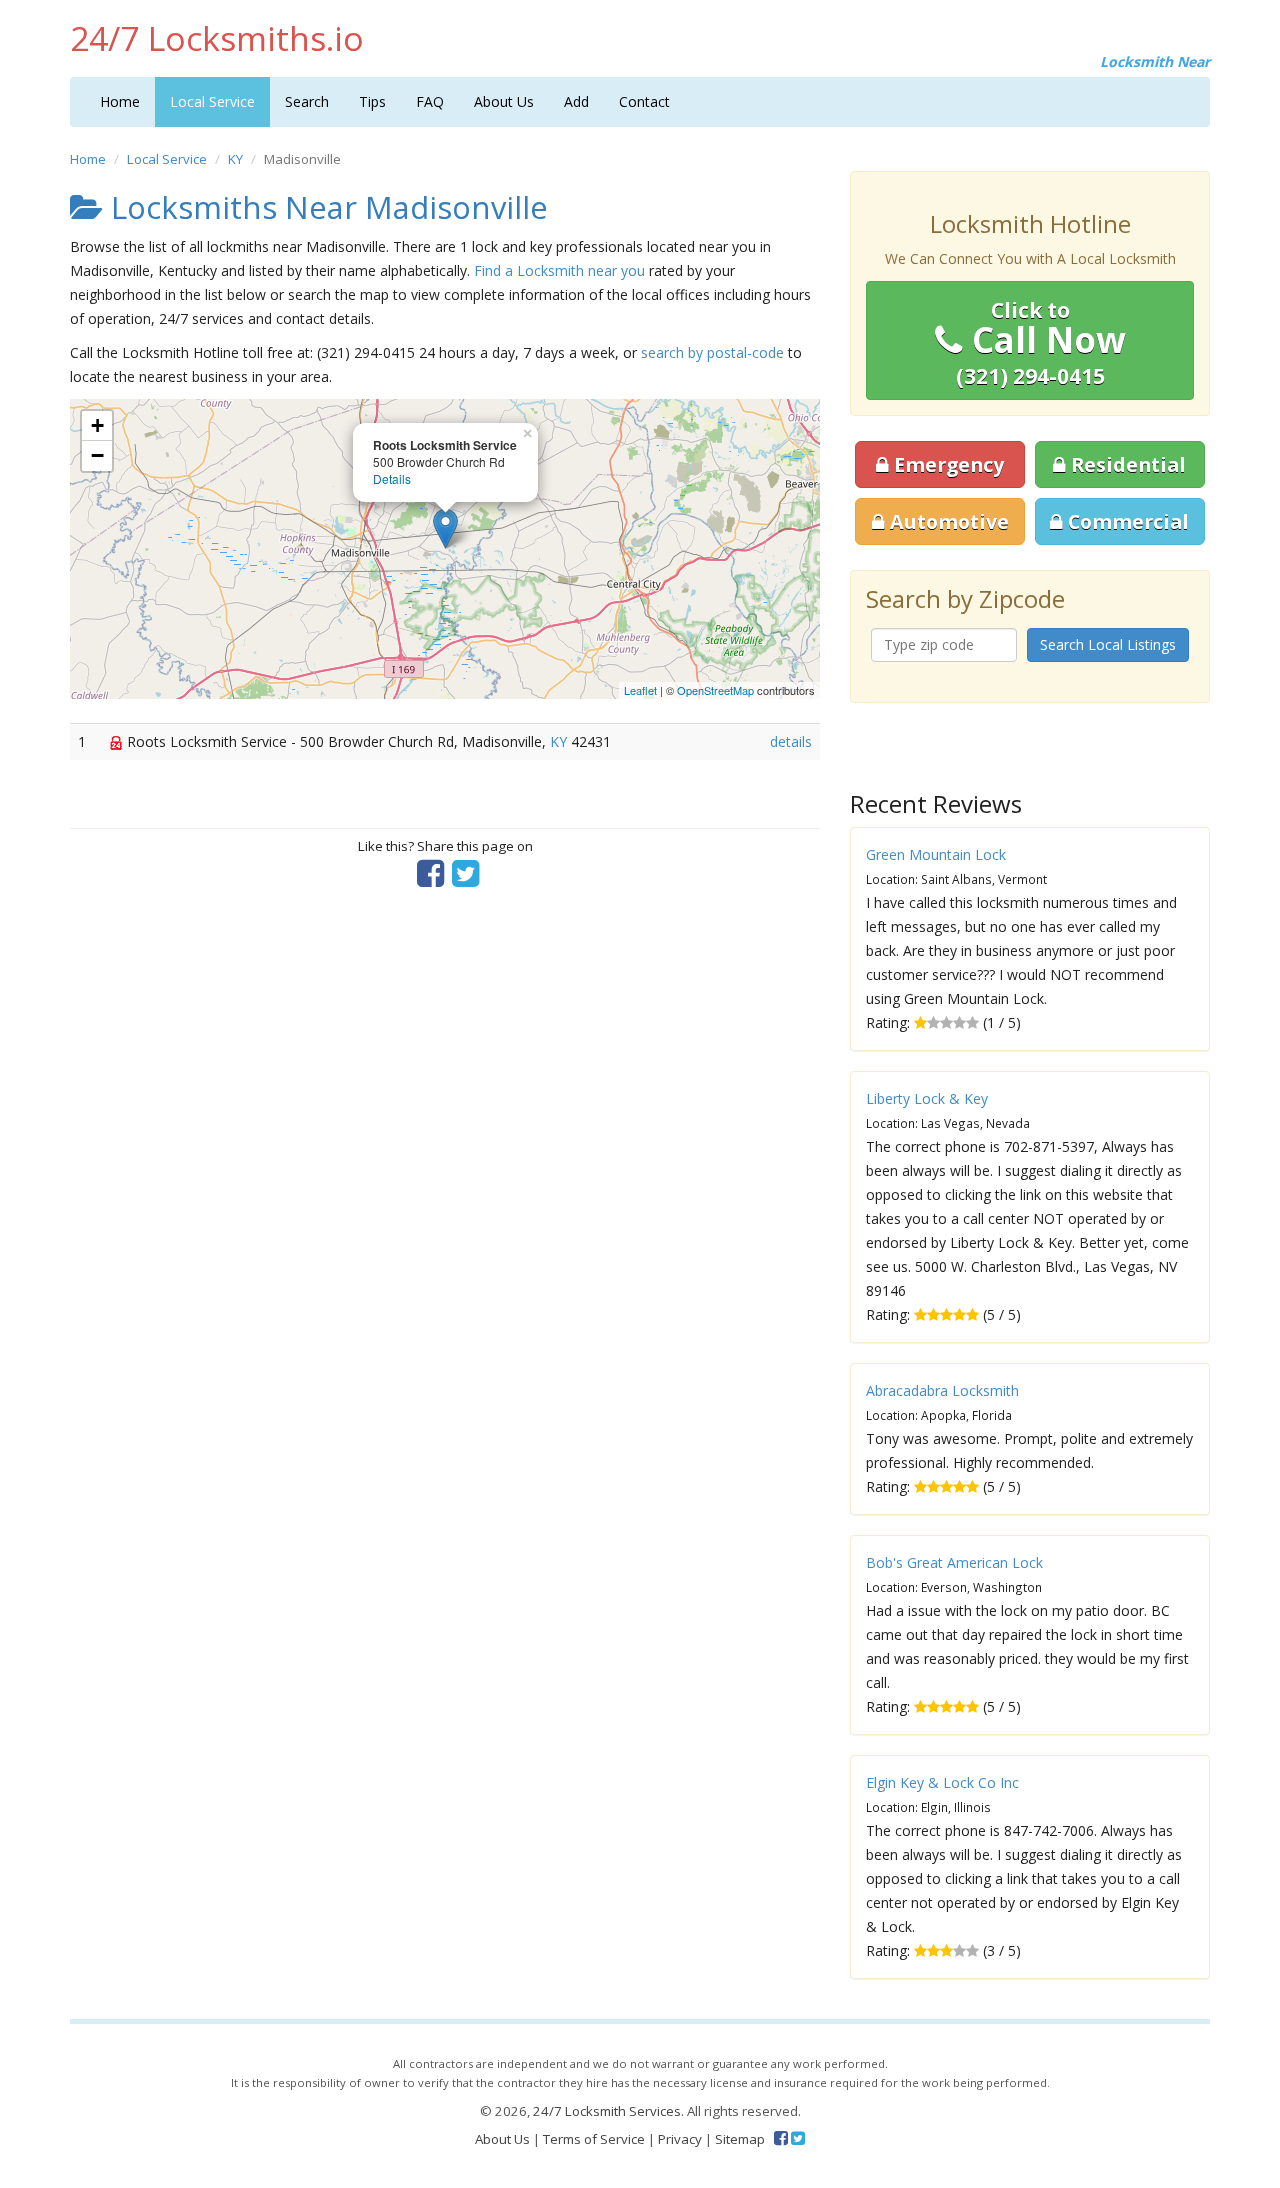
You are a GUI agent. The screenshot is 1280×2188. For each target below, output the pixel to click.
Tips (372, 101)
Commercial (1126, 521)
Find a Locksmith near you (559, 270)
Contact (644, 101)
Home (120, 101)
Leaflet (640, 690)
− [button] (97, 455)
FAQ (430, 101)
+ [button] (97, 425)
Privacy (680, 2139)
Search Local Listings (1108, 644)
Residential (1126, 464)
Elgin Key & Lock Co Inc (942, 1782)
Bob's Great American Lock (954, 1562)
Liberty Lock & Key (927, 1098)
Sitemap (740, 2139)
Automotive (947, 521)
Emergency (946, 464)
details (791, 741)
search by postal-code (712, 352)
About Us (504, 101)
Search (307, 101)
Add (576, 101)
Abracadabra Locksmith (942, 1390)
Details (392, 478)
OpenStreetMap (715, 690)
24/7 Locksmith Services (607, 2111)
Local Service (212, 101)
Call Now (1041, 343)
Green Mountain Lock (936, 854)
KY (235, 159)
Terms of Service (594, 2139)
